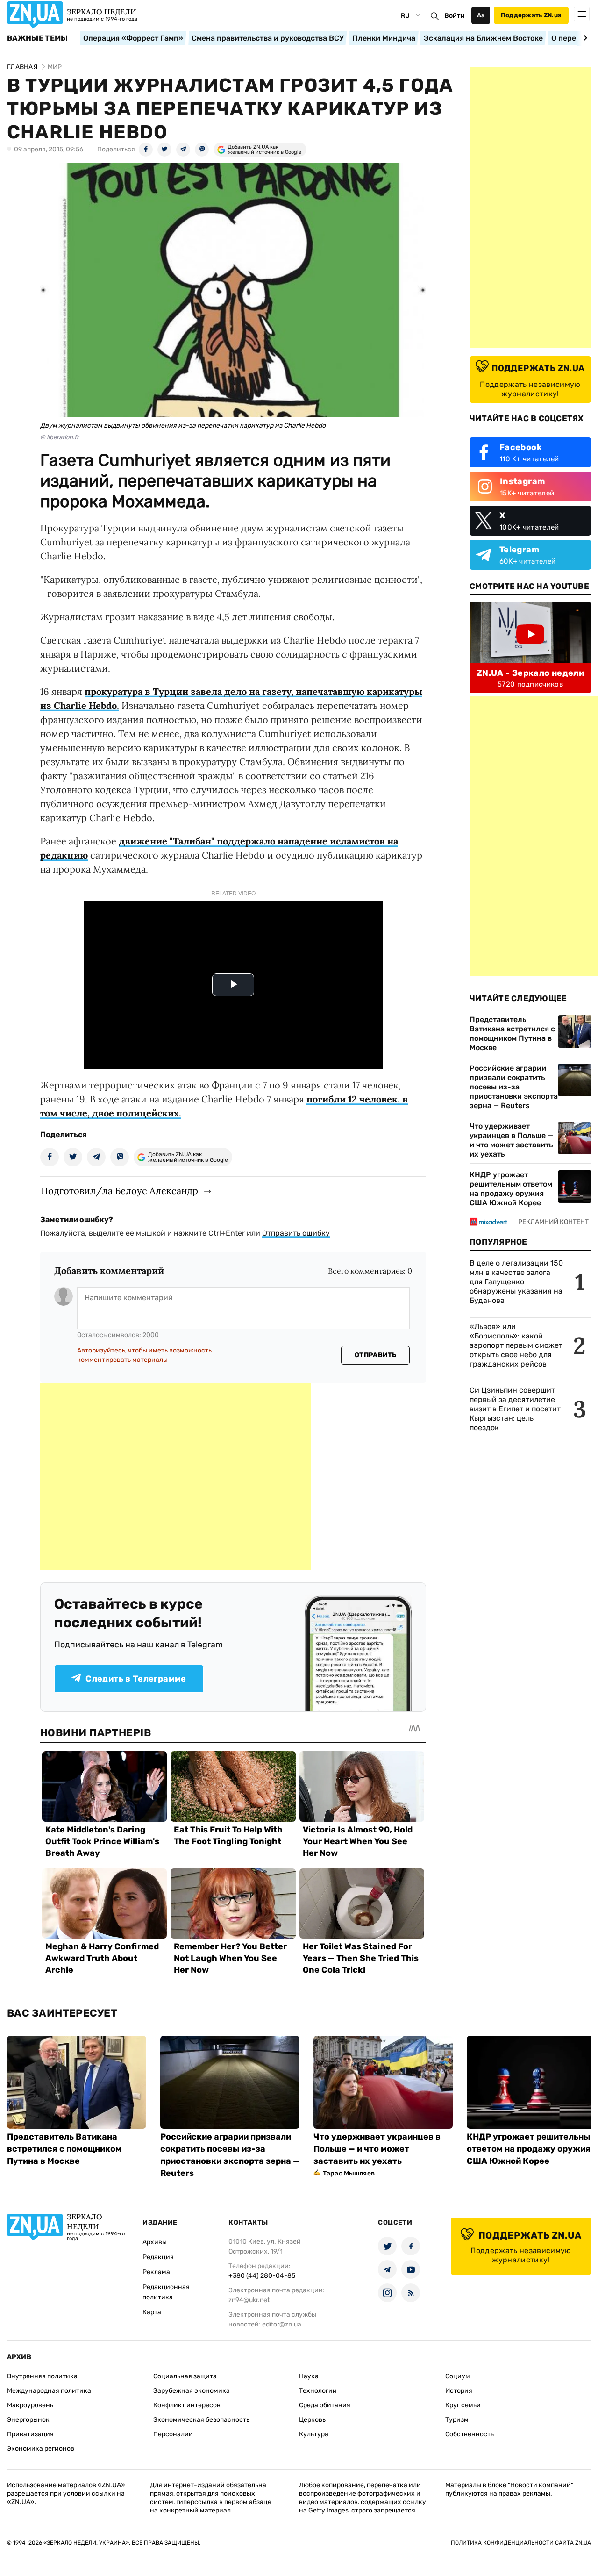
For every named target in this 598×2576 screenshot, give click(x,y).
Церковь (312, 2420)
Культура (314, 2434)
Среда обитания (325, 2405)
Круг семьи (463, 2405)
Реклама (156, 2272)
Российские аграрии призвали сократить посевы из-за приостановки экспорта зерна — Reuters (514, 1087)
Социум (458, 2376)
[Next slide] (584, 38)
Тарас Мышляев (349, 2173)
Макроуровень (30, 2405)
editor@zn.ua (282, 2324)
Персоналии (173, 2434)
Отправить (376, 1355)
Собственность (470, 2434)
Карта (152, 2312)
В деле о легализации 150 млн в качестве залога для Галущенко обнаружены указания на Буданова (516, 1282)
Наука (309, 2376)
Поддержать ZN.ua (531, 15)
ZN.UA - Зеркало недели (530, 673)
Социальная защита (185, 2376)
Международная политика (49, 2391)
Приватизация (30, 2434)
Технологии (318, 2391)
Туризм (457, 2420)
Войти (455, 16)
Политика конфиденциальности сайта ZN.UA (521, 2543)
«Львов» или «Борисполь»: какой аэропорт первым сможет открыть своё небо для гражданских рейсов (516, 1345)
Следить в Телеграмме (136, 1679)
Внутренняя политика (42, 2376)
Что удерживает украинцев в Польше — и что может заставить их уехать (511, 1140)
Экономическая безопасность (201, 2420)
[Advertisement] (176, 1476)
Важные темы (38, 38)
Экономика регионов (41, 2449)
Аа (481, 15)
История (459, 2391)
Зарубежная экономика (192, 2391)
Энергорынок (28, 2420)
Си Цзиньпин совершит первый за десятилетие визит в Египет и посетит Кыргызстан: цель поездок (515, 1409)
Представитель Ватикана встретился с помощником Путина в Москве (512, 1034)
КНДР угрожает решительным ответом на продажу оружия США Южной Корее (511, 1189)
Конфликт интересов (187, 2405)
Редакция (158, 2257)
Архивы (155, 2242)
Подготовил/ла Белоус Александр (120, 1191)
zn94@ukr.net (249, 2300)
